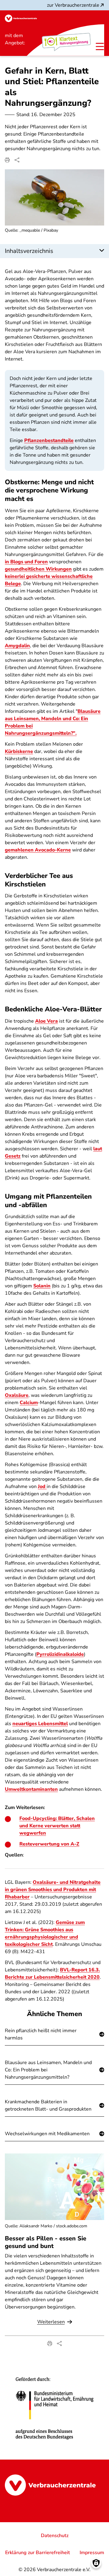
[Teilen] (17, 160)
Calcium (29, 1403)
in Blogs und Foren (26, 562)
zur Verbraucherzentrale (73, 5)
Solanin (42, 1286)
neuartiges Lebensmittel (40, 1724)
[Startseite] (21, 18)
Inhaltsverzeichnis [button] (29, 251)
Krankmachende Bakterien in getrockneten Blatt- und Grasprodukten (48, 2105)
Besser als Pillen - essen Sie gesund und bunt (46, 2242)
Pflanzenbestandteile (49, 440)
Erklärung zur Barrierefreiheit (38, 2553)
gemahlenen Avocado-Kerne (38, 850)
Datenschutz (55, 2536)
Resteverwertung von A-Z (49, 1844)
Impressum (92, 2553)
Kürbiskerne (19, 751)
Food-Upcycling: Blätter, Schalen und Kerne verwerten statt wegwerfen (57, 1826)
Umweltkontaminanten (31, 1789)
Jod (42, 1487)
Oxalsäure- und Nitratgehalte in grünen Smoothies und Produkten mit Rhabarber (53, 1890)
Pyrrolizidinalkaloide (60, 1654)
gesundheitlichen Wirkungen (38, 569)
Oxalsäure (17, 1395)
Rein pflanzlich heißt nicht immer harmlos (41, 2034)
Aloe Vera (46, 1021)
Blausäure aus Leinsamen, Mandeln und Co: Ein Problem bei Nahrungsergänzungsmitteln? (48, 2070)
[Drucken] (7, 160)
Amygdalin (17, 646)
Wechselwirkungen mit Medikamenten (47, 2134)
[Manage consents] (96, 2563)
